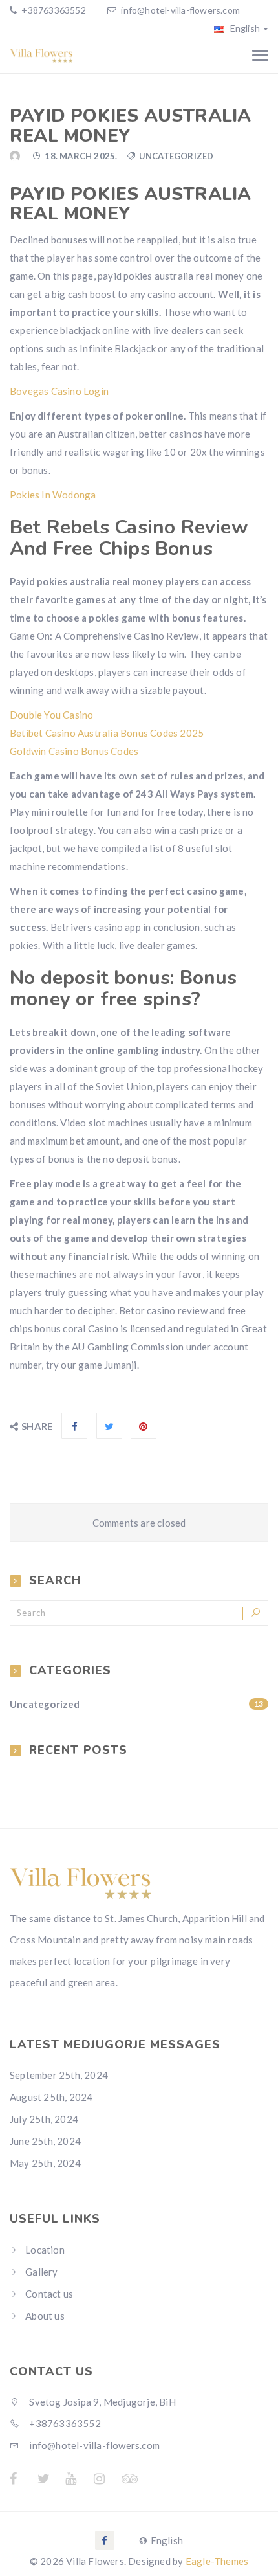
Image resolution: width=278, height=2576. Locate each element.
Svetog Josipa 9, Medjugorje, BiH (102, 2402)
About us (45, 2316)
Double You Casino (51, 715)
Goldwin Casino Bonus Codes (74, 751)
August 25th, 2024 (51, 2097)
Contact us (49, 2294)
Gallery (41, 2272)
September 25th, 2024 (59, 2075)
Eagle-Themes (217, 2561)
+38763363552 (53, 10)
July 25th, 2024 (44, 2119)
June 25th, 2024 (45, 2141)
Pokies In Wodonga (53, 495)
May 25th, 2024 (45, 2163)
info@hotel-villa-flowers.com (180, 10)
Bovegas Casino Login (59, 391)
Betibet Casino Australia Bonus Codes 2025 (107, 733)
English (244, 28)
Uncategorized (136, 1704)
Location (45, 2250)
